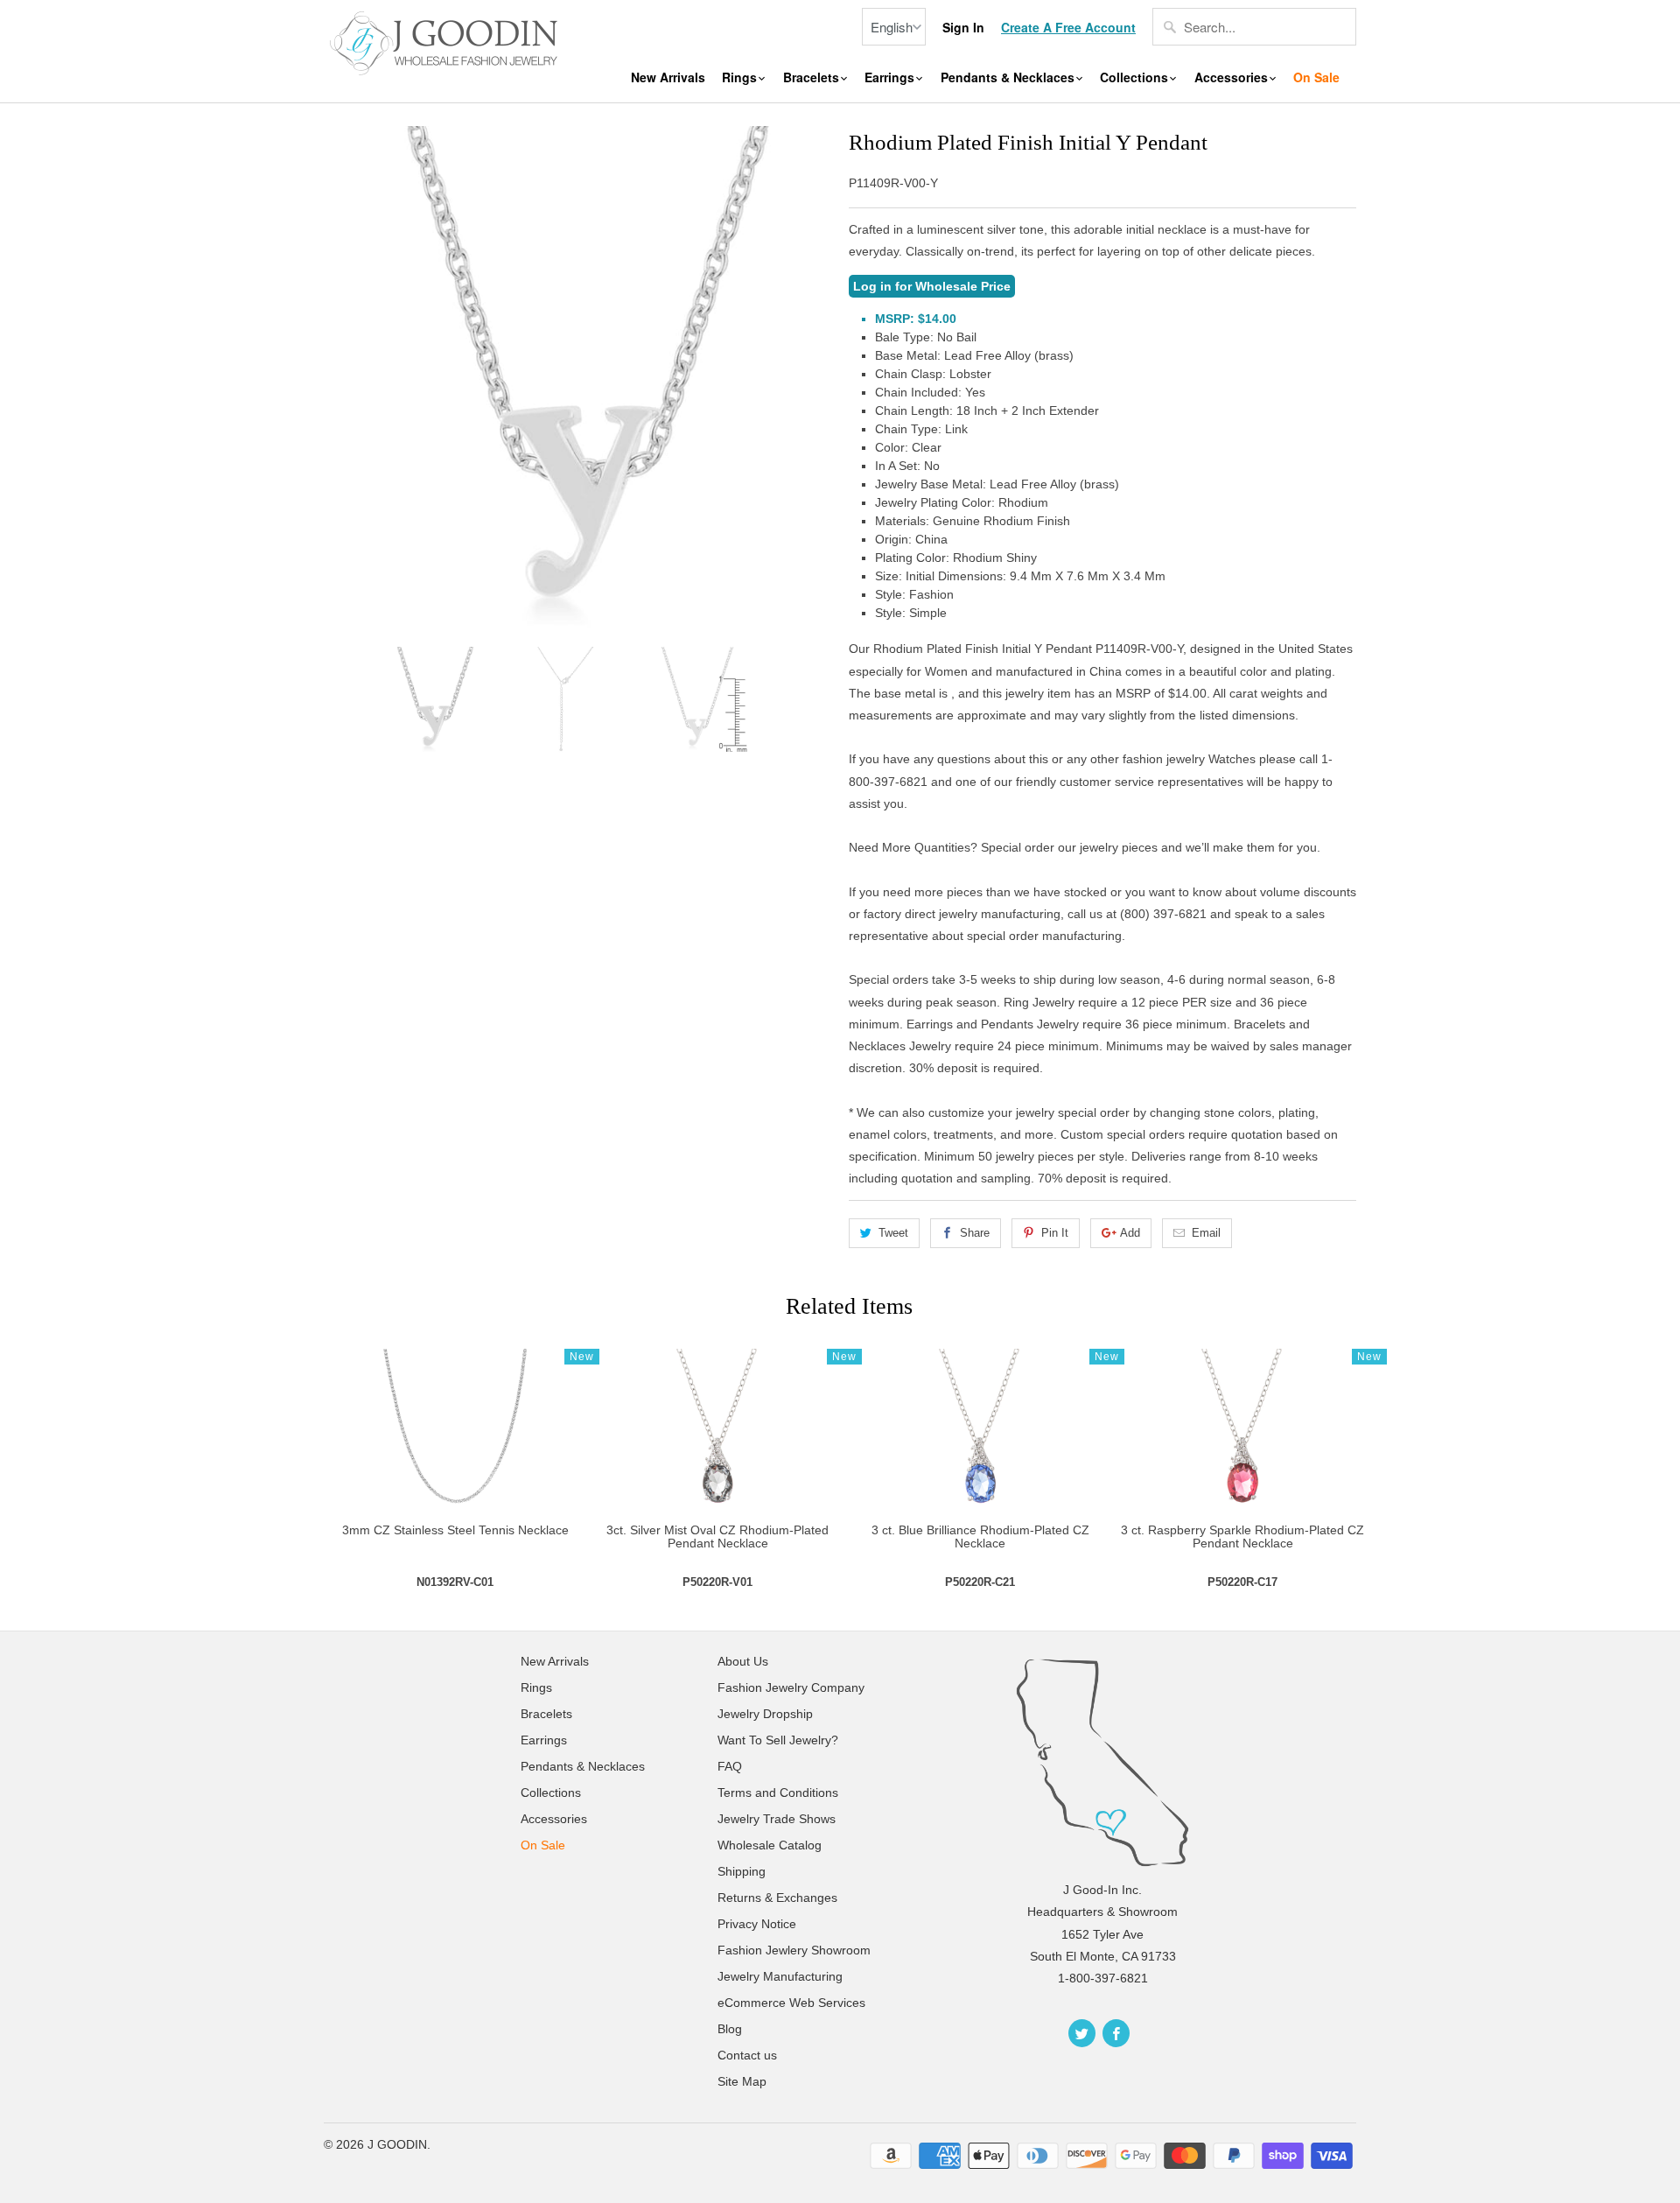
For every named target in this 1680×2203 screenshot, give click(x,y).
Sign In (963, 28)
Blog (730, 2029)
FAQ (730, 1766)
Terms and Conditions (778, 1793)
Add (1130, 1233)
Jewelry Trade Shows (777, 1819)
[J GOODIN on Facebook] (1116, 2033)
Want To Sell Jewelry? (778, 1740)
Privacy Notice (757, 1924)
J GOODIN (397, 2144)
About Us (743, 1661)
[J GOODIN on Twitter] (1082, 2033)
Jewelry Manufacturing (780, 1976)
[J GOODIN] (446, 41)
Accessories (1233, 77)
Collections (1136, 77)
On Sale (1316, 77)
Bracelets (813, 77)
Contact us (747, 2055)
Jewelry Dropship (765, 1714)
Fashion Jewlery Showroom (794, 1950)
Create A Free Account (1068, 28)
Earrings (891, 77)
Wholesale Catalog (770, 1845)
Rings (741, 77)
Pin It (1055, 1233)
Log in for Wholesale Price (932, 286)
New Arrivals (668, 77)
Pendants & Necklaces (1009, 77)
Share (975, 1233)
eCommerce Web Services (791, 2003)
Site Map (742, 2081)
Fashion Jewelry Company (791, 1687)
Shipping (742, 1871)
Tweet (893, 1233)
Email (1206, 1233)
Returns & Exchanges (777, 1898)
